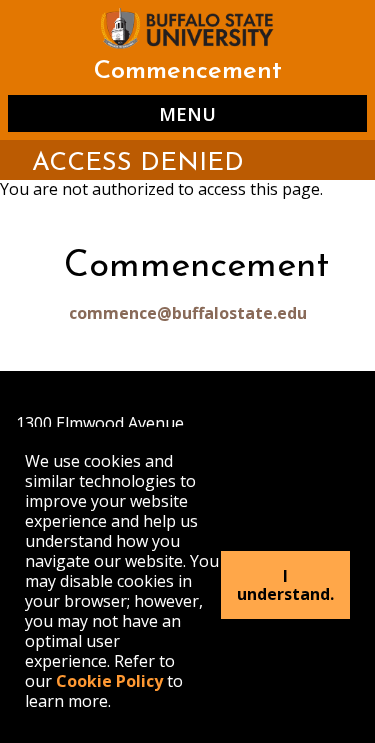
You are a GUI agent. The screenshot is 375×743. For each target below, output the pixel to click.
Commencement (188, 71)
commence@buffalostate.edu (188, 313)
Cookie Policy (109, 681)
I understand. (285, 585)
